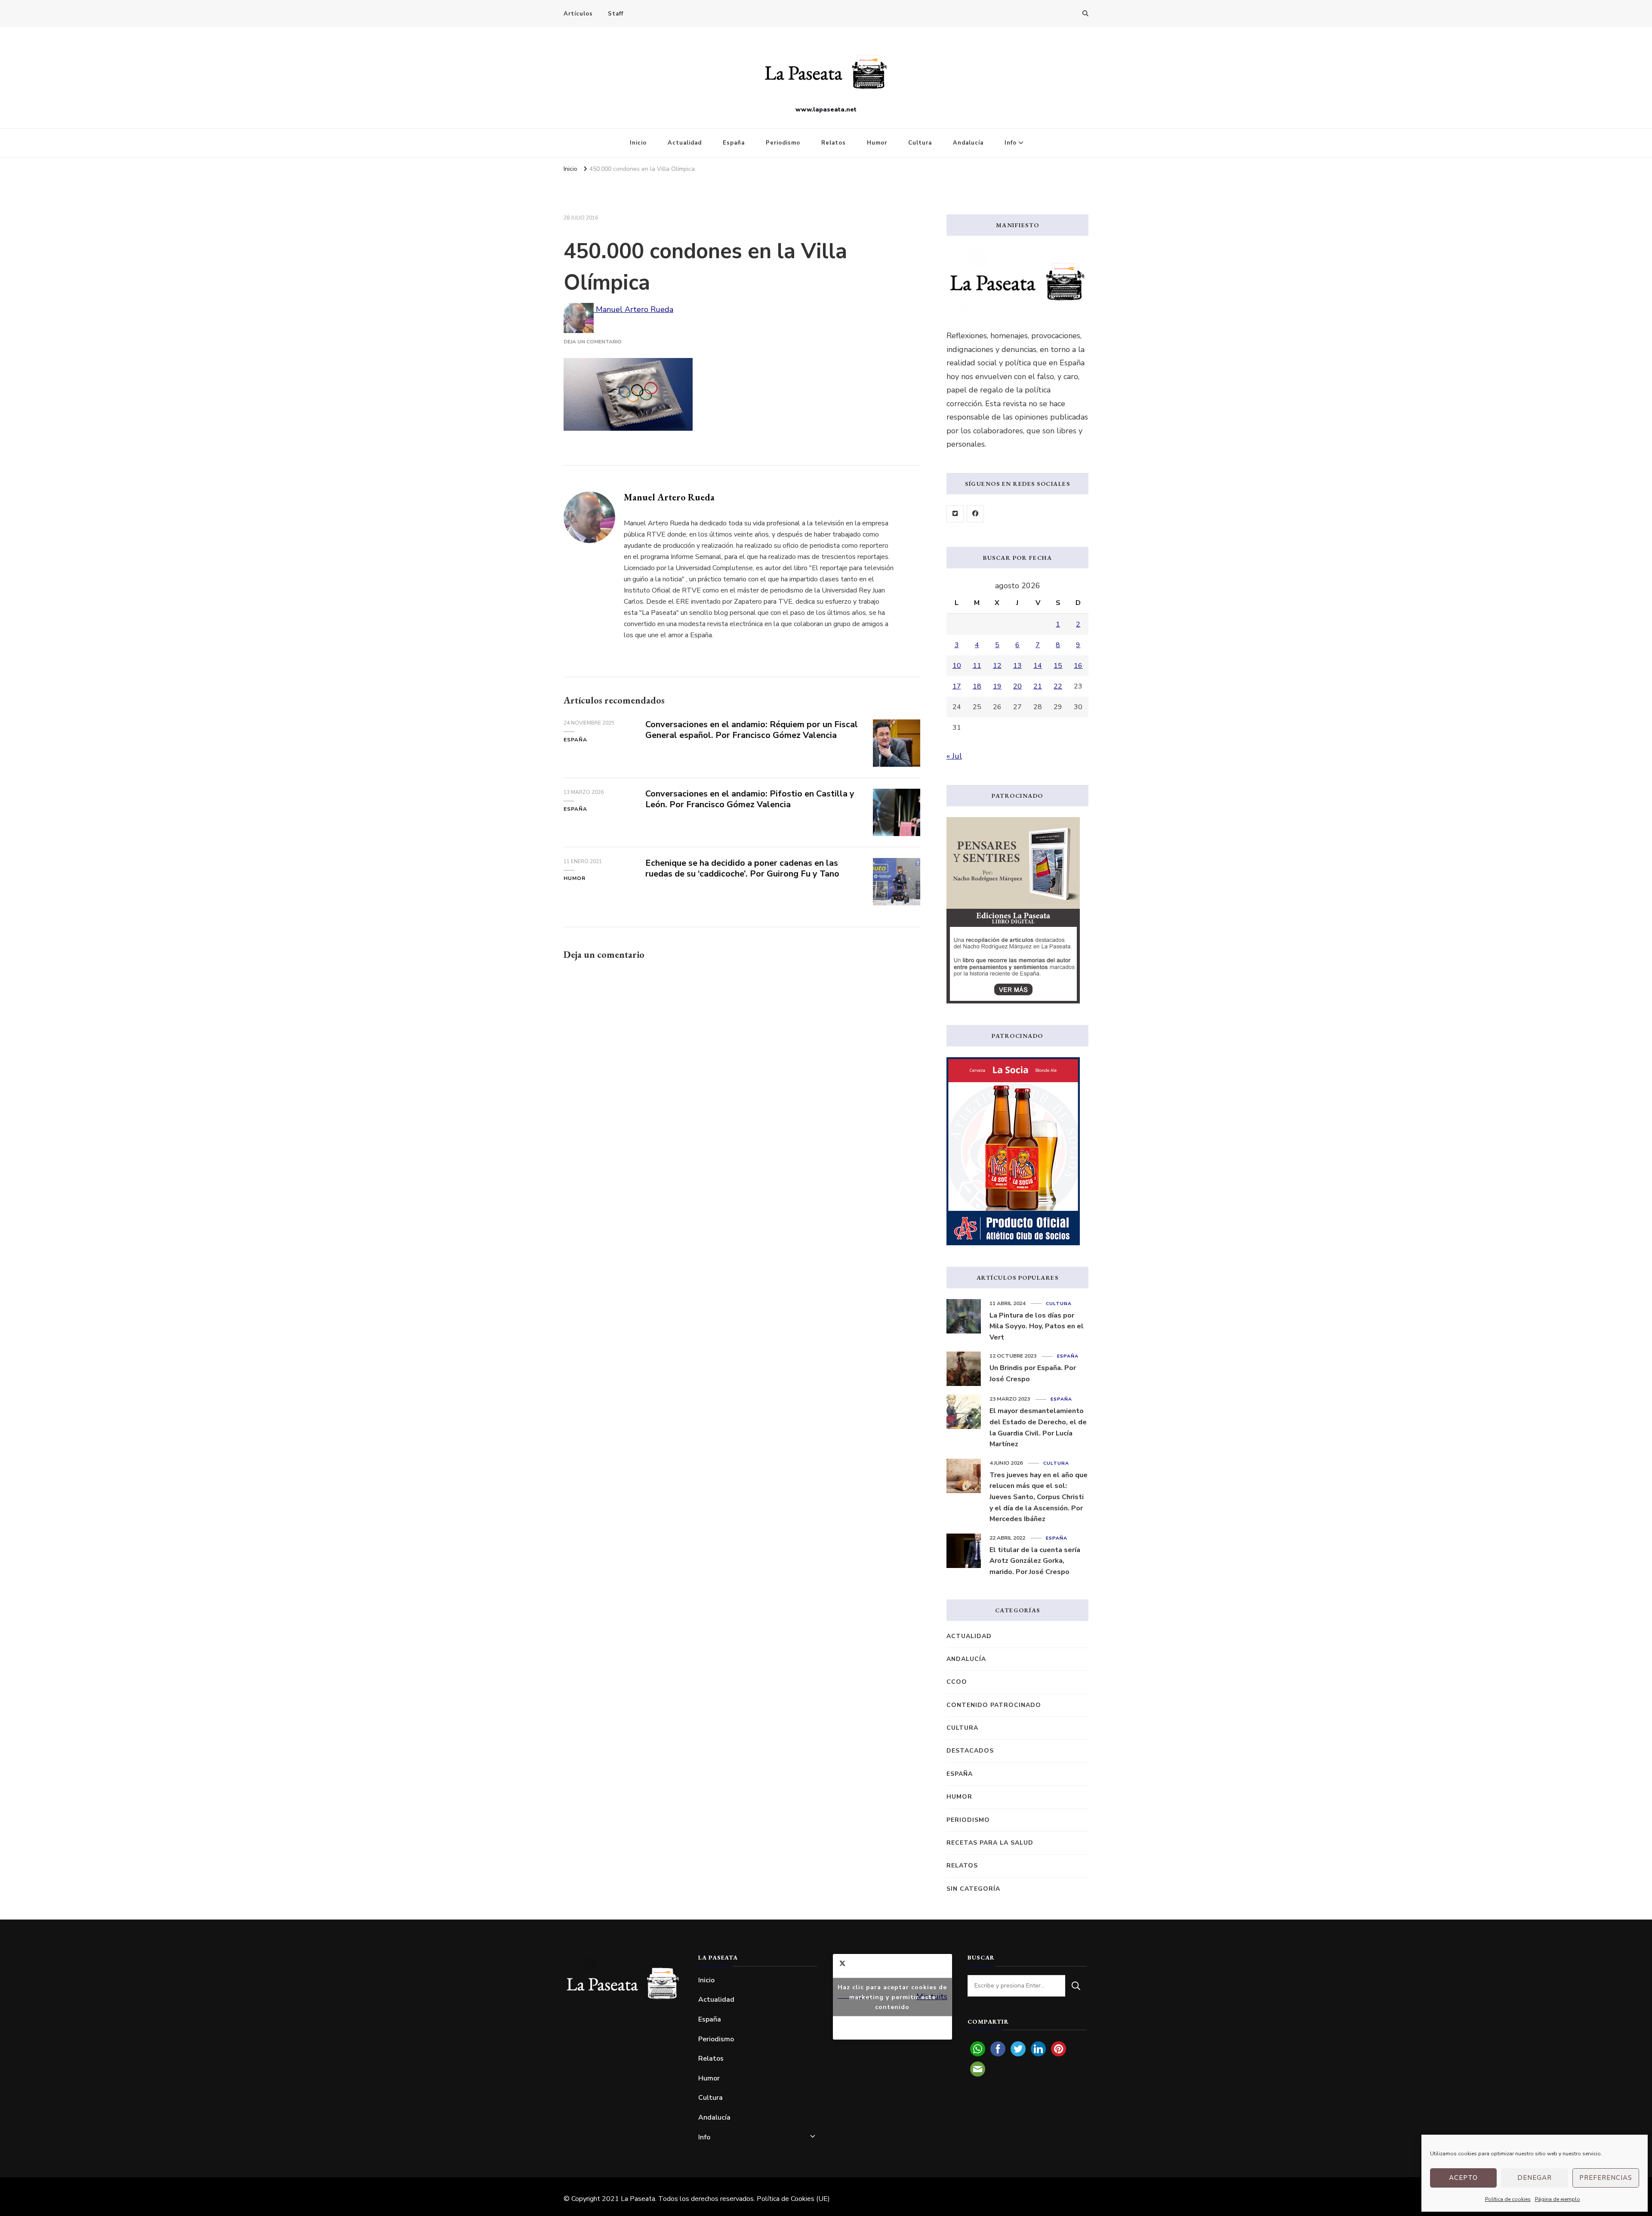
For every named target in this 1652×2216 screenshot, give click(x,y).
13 (1017, 666)
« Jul (954, 756)
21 (1038, 686)
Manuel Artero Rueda (633, 309)
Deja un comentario (593, 342)
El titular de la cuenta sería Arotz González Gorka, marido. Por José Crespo (1035, 1561)
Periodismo (783, 143)
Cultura (920, 143)
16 (1078, 666)
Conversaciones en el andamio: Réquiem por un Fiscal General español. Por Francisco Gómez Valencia (752, 730)
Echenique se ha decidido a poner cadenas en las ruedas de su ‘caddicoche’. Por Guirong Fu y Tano (742, 868)
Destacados (970, 1751)
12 (997, 666)
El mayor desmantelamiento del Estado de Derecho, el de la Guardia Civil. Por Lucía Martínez (1038, 1427)
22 (1058, 686)
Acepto (1463, 2178)
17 (957, 686)
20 (1017, 686)
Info (1011, 143)
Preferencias (1606, 2178)
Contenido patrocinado (994, 1705)
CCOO (957, 1682)
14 (1038, 666)
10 (957, 666)
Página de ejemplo (1558, 2199)
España (734, 143)
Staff (616, 14)
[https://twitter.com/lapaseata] (955, 514)
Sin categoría (973, 1889)
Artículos (578, 14)
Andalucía (968, 143)
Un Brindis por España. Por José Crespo (1033, 1373)
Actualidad (685, 143)
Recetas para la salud (990, 1843)
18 (977, 686)
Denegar (1535, 2178)
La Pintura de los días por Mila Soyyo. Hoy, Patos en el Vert (1037, 1326)
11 (977, 666)
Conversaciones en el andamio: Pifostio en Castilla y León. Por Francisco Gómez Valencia (750, 799)
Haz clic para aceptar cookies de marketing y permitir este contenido (892, 1997)
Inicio (638, 143)
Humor (877, 143)
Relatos (834, 143)
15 (1058, 666)
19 (997, 686)
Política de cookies (1508, 2199)
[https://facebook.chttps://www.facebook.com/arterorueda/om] (975, 514)
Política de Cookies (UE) (793, 2199)
